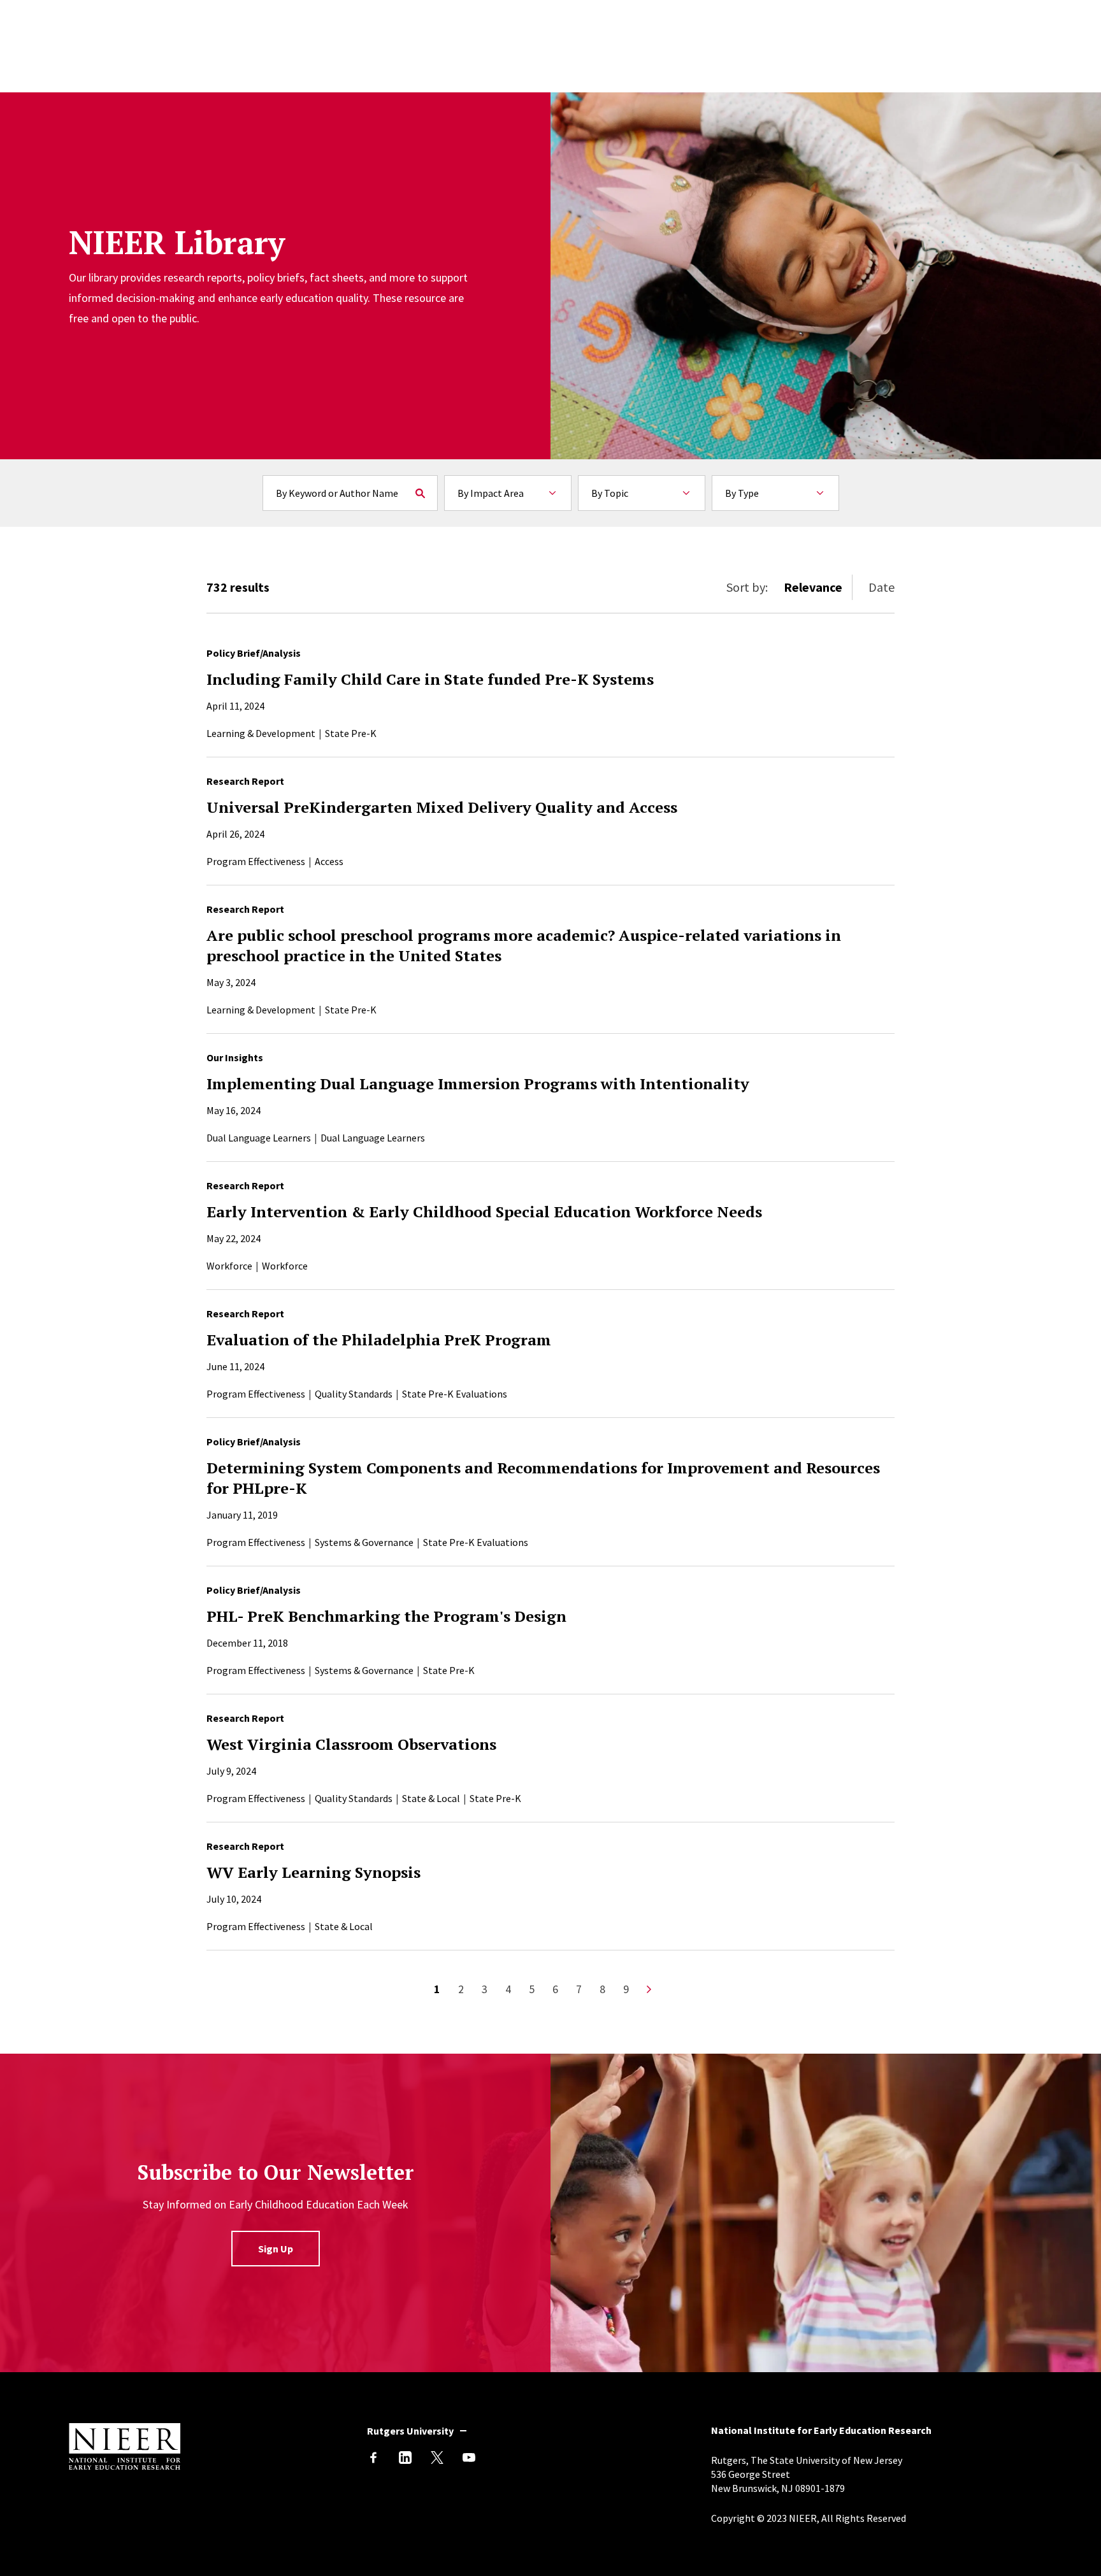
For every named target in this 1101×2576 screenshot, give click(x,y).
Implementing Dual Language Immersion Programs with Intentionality (478, 1084)
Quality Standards (354, 1394)
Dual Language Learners (259, 1138)
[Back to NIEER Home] (125, 2466)
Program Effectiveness (256, 861)
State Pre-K (351, 733)
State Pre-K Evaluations (455, 1394)
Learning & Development (261, 733)
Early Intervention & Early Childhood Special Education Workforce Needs (484, 1212)
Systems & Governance (364, 1542)
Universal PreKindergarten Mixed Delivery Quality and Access (442, 807)
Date (882, 587)
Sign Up (276, 2249)
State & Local (431, 1798)
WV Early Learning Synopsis (313, 1872)
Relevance (813, 587)
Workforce (229, 1266)
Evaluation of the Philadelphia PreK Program (379, 1340)
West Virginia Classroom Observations (351, 1744)
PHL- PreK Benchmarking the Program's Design (386, 1616)
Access (329, 861)
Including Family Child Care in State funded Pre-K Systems (430, 679)
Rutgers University (410, 2431)
